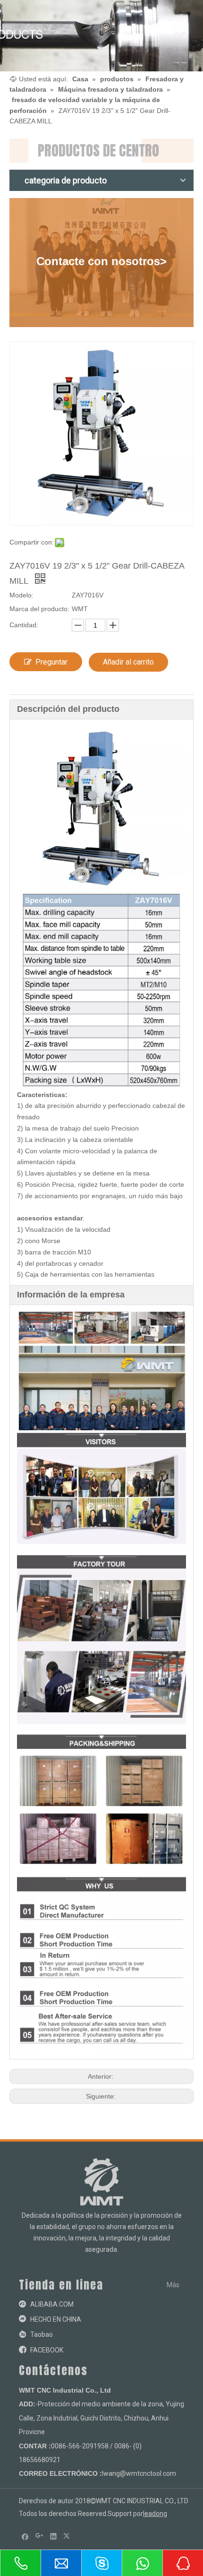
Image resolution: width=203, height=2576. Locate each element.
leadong (155, 2514)
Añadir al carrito (128, 662)
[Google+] (39, 2536)
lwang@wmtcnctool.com (139, 2473)
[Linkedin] (54, 2536)
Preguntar (51, 662)
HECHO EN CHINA (56, 2319)
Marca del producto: (39, 609)
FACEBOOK (47, 2350)
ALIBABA (44, 2304)
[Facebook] (25, 2536)
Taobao (42, 2334)
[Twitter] (68, 2536)
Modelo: (21, 595)
